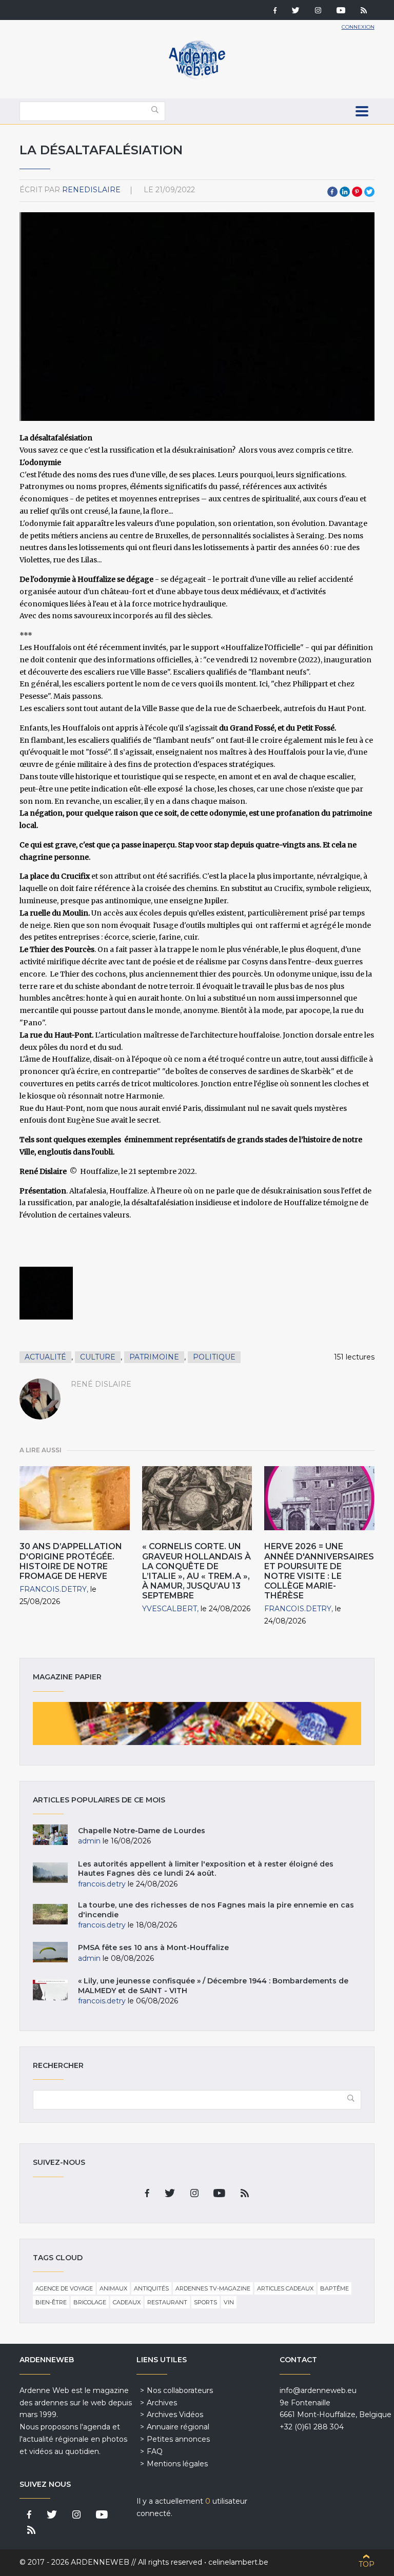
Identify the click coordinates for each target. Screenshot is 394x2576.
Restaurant (167, 2302)
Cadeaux (127, 2302)
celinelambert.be (238, 2562)
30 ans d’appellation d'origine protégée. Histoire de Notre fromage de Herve (71, 1561)
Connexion (358, 27)
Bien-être (51, 2302)
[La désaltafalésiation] (46, 1293)
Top (367, 2564)
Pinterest (357, 192)
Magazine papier (197, 1723)
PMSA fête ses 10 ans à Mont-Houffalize (153, 1948)
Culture (98, 1357)
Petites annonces (178, 2439)
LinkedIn (345, 192)
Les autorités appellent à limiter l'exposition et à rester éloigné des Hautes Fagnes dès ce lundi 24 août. (206, 1869)
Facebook (332, 192)
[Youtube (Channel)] (341, 11)
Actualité (45, 1357)
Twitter (369, 192)
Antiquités (151, 2288)
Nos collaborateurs (180, 2390)
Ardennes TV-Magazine (213, 2288)
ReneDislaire (91, 190)
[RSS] (364, 11)
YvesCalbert (170, 1609)
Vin (229, 2302)
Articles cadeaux (285, 2288)
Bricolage (90, 2302)
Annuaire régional (178, 2427)
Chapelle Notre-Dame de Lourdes (142, 1831)
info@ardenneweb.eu (318, 2390)
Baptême (334, 2288)
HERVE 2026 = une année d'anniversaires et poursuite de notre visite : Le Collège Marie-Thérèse (319, 1571)
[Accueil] (197, 77)
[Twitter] (296, 11)
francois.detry (53, 1589)
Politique (214, 1357)
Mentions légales (177, 2464)
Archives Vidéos (175, 2415)
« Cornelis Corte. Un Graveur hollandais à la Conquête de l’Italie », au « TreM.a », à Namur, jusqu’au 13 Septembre (196, 1571)
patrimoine (154, 1357)
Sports (205, 2302)
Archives (162, 2403)
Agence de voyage (64, 2288)
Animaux (113, 2288)
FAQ (155, 2451)
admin (89, 1841)
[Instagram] (318, 11)
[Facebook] (275, 11)
